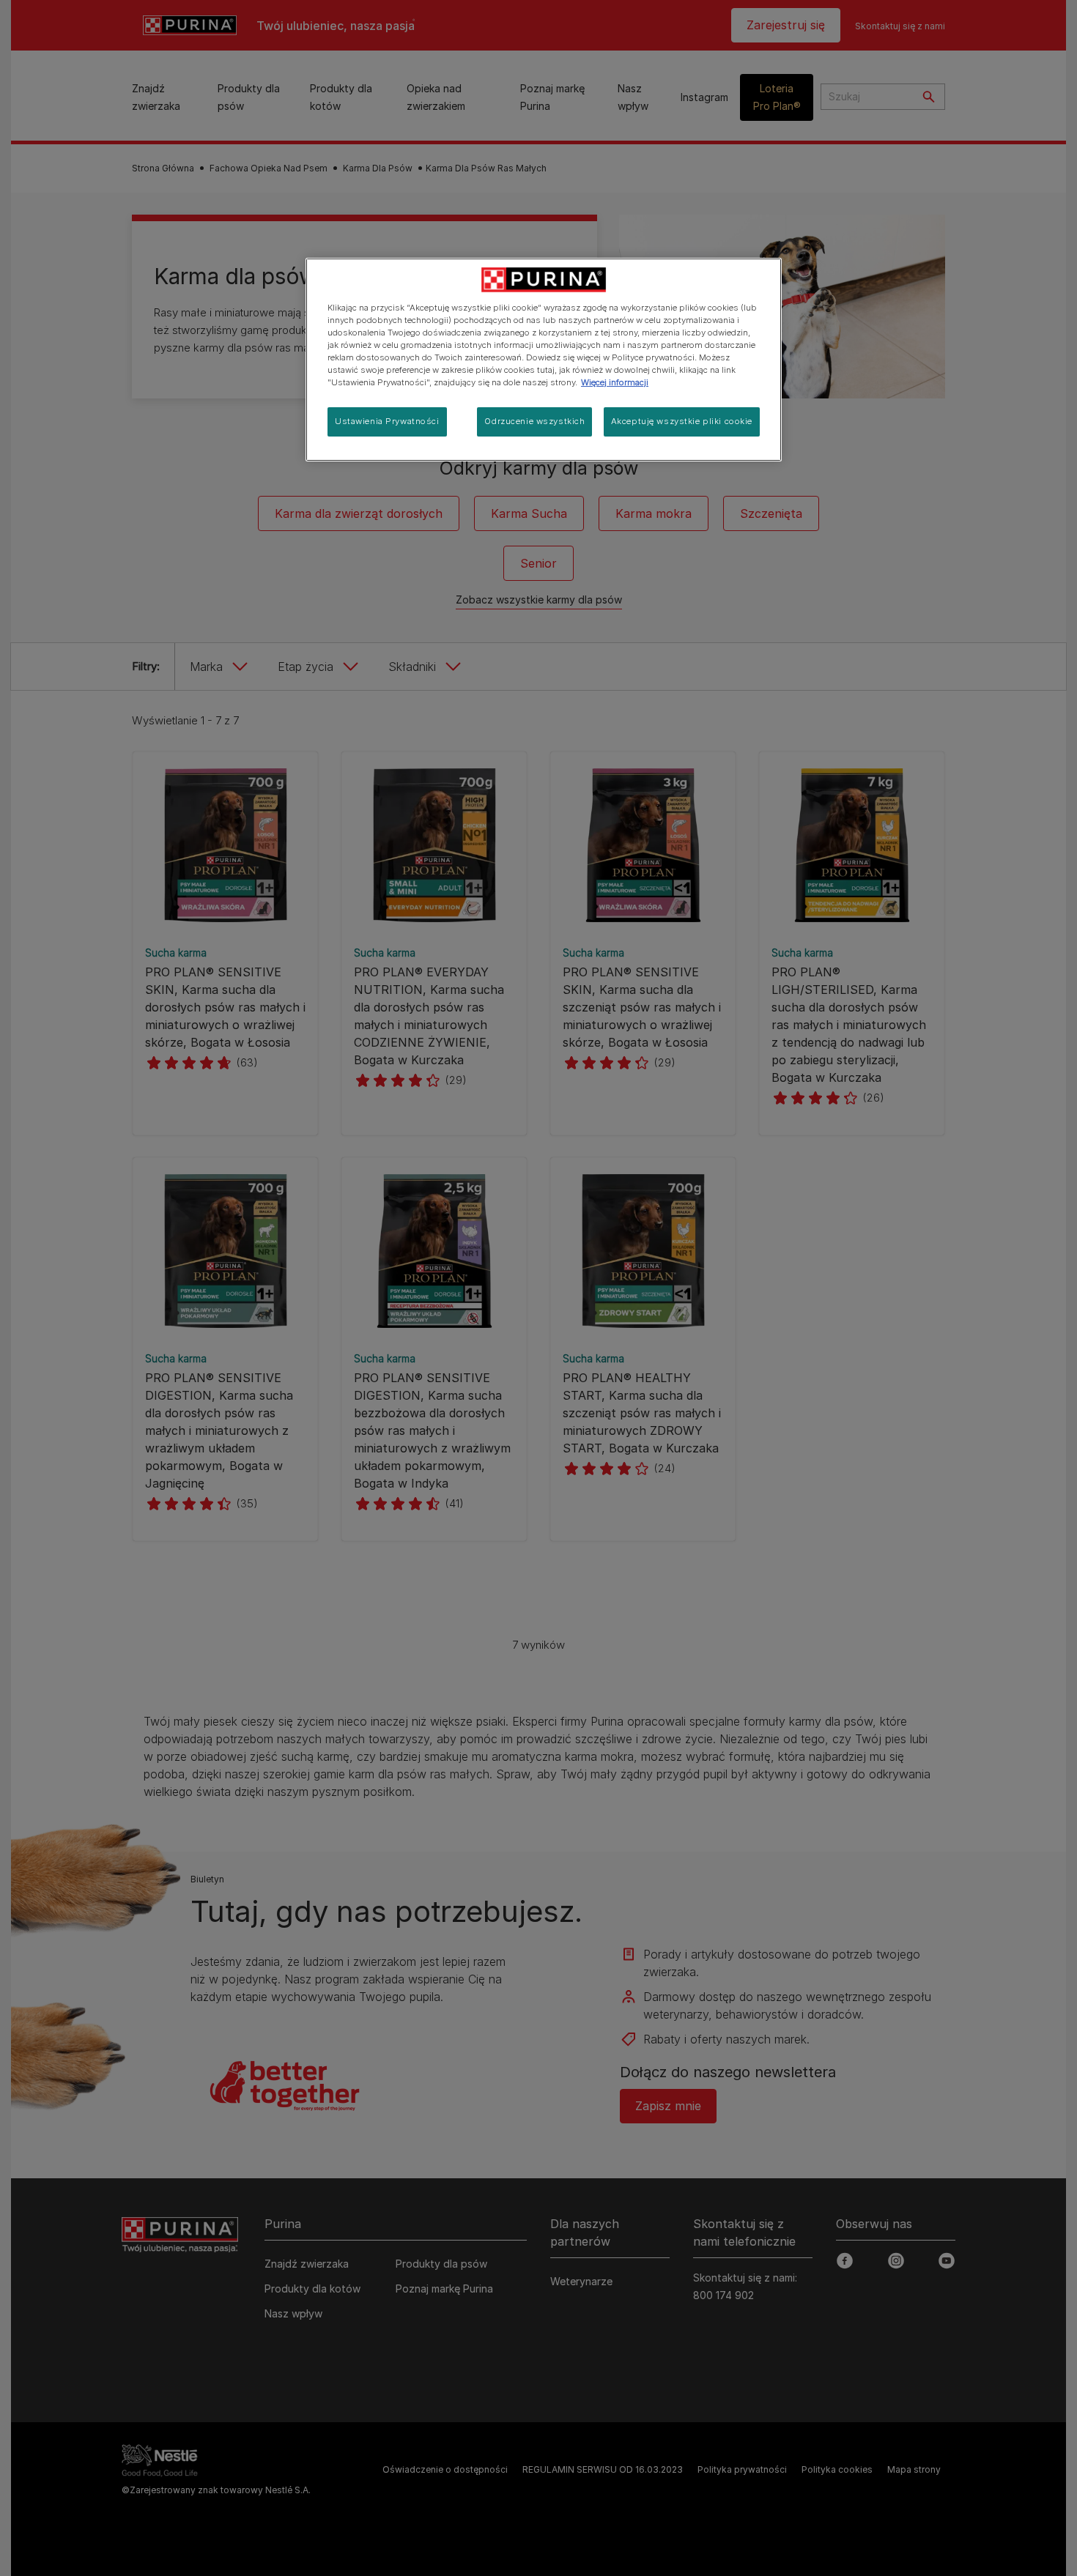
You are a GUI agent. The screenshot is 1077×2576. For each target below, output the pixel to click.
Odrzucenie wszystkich (534, 421)
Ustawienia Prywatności (387, 421)
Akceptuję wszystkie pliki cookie (682, 421)
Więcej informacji (615, 382)
